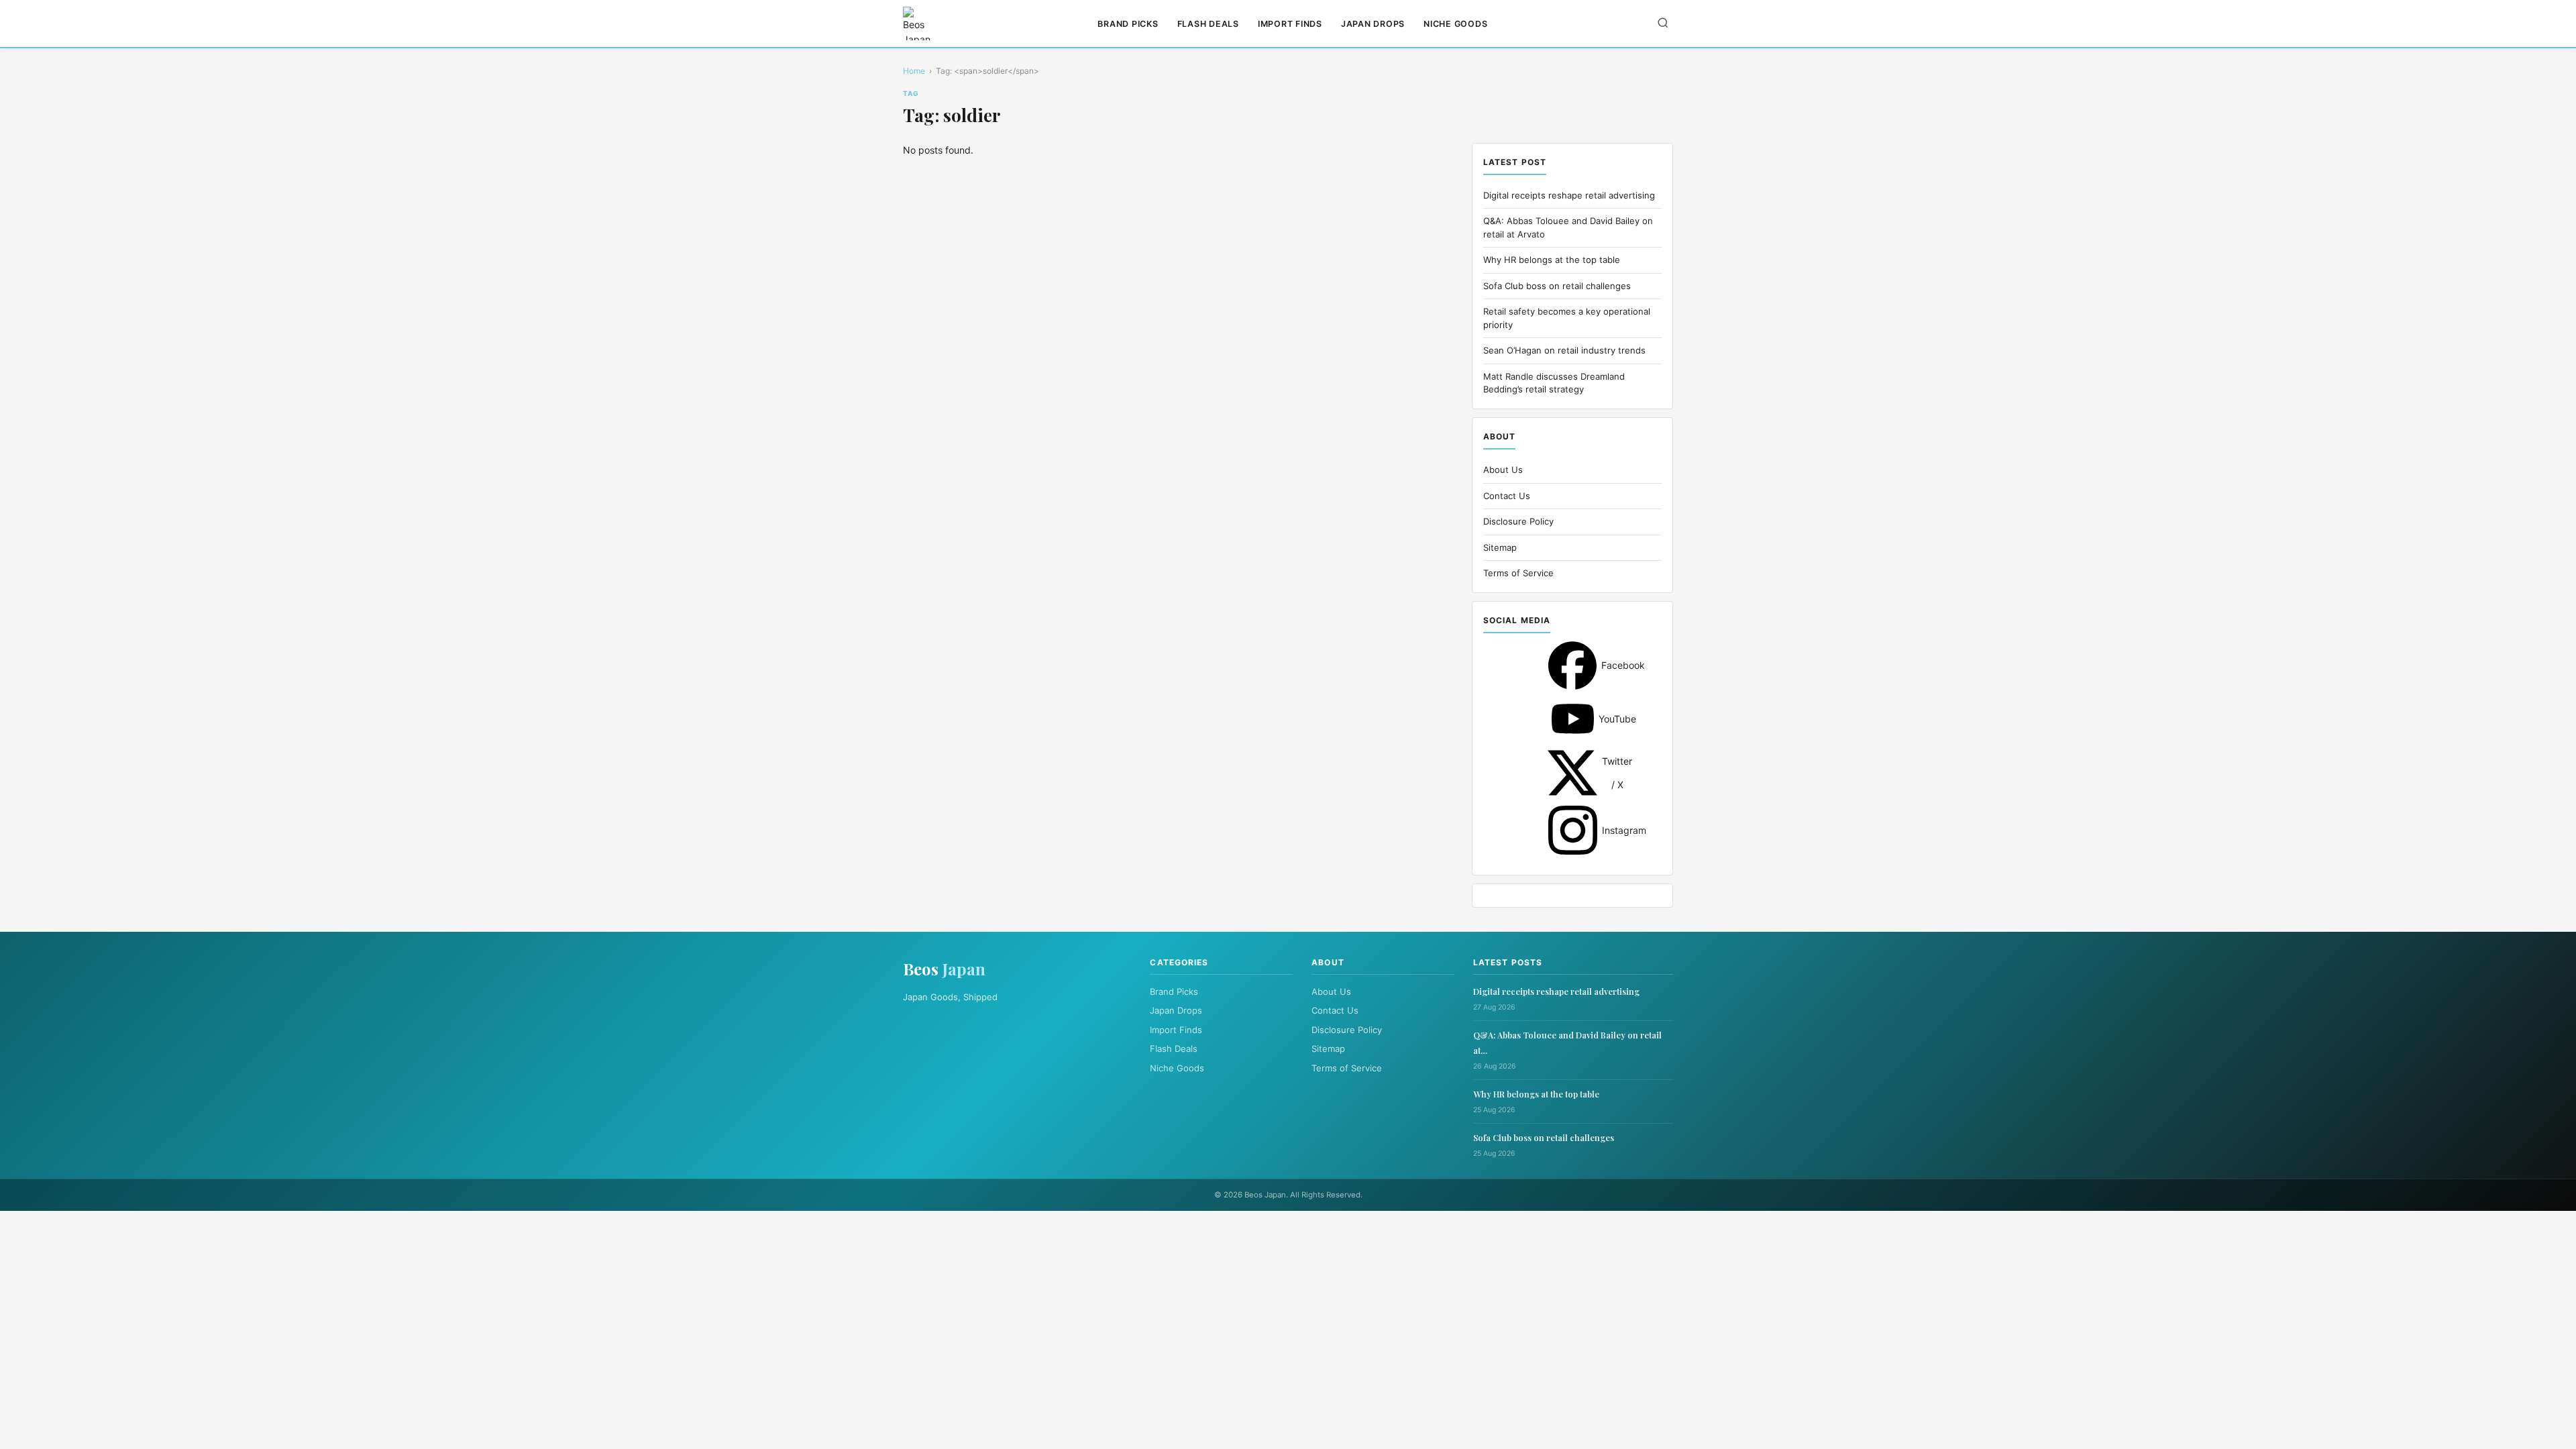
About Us (1503, 470)
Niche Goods (1455, 24)
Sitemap (1500, 547)
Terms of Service (1518, 573)
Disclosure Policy (1518, 521)
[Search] (1663, 24)
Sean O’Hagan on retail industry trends (1564, 350)
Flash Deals (1208, 24)
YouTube (1573, 719)
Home (914, 71)
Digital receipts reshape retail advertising (1569, 195)
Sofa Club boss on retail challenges (1557, 286)
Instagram (1573, 830)
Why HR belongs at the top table (1552, 260)
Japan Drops (1373, 24)
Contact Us (1507, 496)
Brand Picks (1128, 24)
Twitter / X (1572, 773)
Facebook (1572, 665)
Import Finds (1290, 24)
